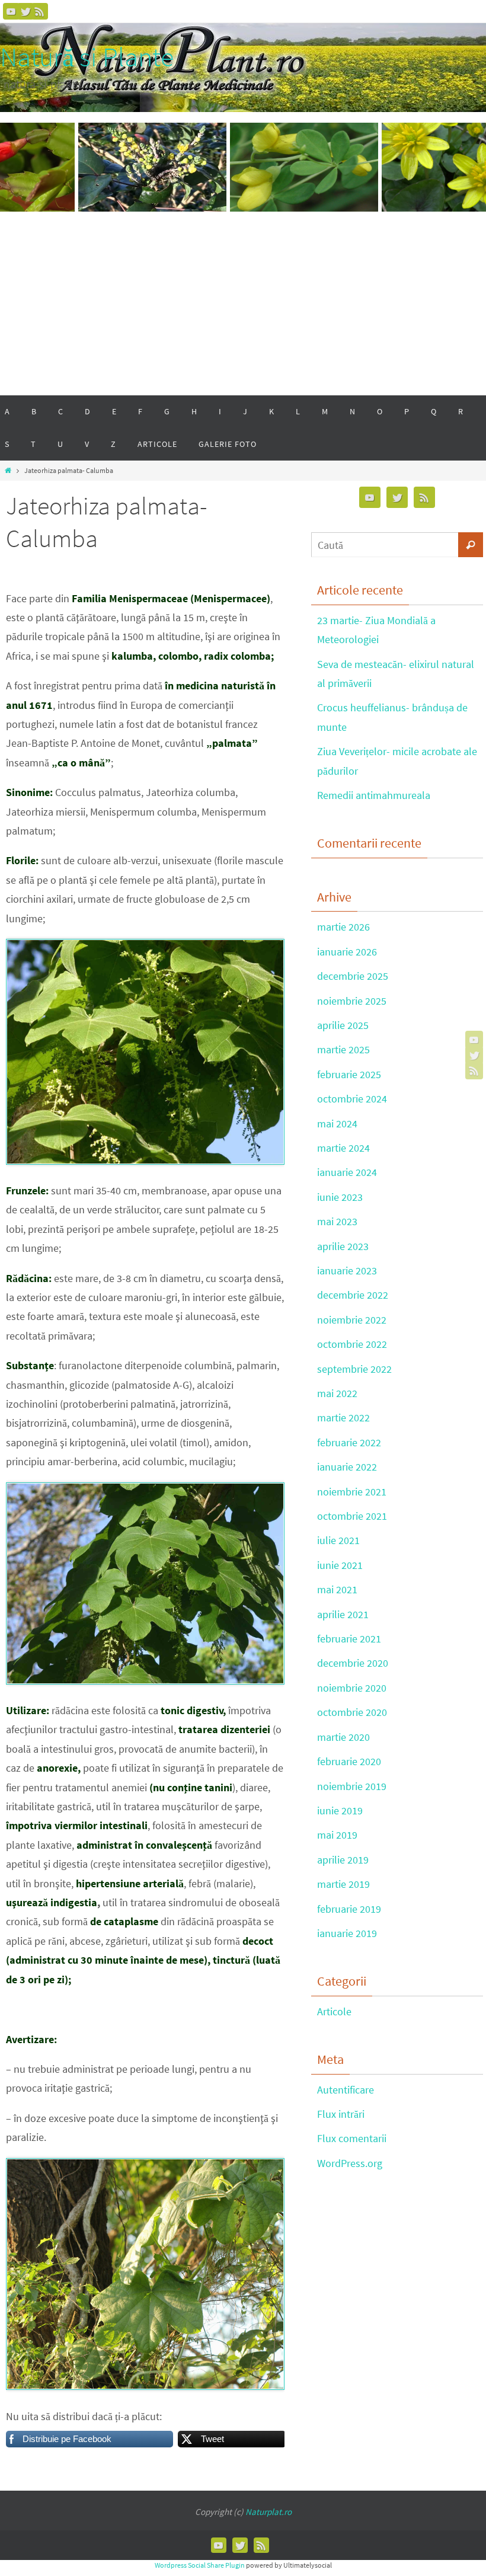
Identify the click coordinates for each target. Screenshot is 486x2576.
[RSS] (40, 11)
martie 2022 (343, 1418)
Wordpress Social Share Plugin (200, 2565)
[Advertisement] (243, 306)
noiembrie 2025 (352, 1001)
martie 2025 (343, 1049)
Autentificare (346, 2090)
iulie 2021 (338, 1540)
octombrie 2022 (352, 1344)
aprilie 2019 (343, 1860)
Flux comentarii (352, 2138)
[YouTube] (11, 11)
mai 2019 (337, 1835)
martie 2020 (343, 1737)
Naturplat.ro (268, 2512)
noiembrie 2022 (352, 1320)
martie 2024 (343, 1148)
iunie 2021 (340, 1565)
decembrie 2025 (353, 976)
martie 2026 (343, 927)
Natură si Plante (87, 57)
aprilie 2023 (343, 1246)
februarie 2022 (349, 1442)
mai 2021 (337, 1589)
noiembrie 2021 (352, 1492)
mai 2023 (337, 1221)
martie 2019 (343, 1884)
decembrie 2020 (353, 1663)
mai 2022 (337, 1393)
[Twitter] (25, 11)
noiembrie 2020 (352, 1688)
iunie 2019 (340, 1810)
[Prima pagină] (8, 470)
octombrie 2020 (352, 1712)
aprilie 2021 (343, 1614)
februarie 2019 (349, 1909)
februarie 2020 (349, 1761)
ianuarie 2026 (347, 952)
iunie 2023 (340, 1197)
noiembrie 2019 (352, 1786)
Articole (334, 2011)
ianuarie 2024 (347, 1172)
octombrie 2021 (352, 1516)
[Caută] (471, 545)
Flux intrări (341, 2114)
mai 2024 (337, 1124)
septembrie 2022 (354, 1369)
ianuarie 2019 (347, 1933)
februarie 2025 (349, 1074)
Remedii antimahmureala (374, 795)
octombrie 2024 (352, 1099)
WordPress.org (350, 2163)
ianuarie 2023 (347, 1271)
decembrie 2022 (353, 1295)
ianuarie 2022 (347, 1467)
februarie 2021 (349, 1639)
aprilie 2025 (343, 1025)
